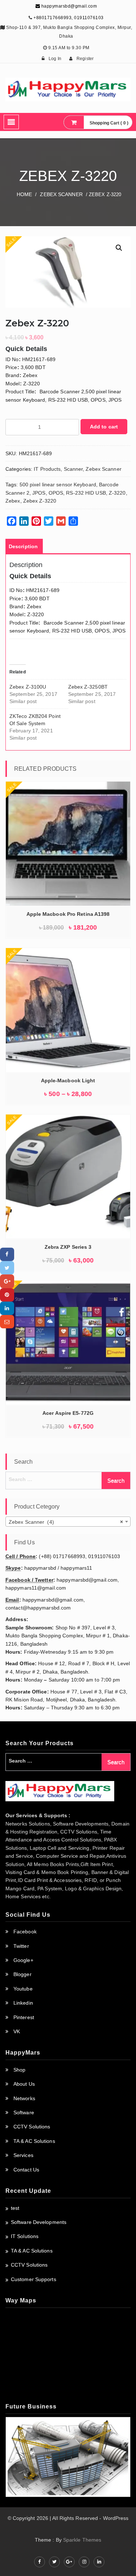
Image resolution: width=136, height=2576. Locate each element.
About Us (24, 2084)
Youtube (23, 1989)
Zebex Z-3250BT (88, 687)
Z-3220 (117, 493)
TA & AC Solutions (34, 2141)
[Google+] (7, 1281)
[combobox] (68, 1522)
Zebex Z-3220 (40, 501)
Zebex (13, 501)
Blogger (22, 1974)
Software (24, 2112)
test (15, 2208)
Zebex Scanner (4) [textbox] (66, 1522)
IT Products (47, 469)
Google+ (23, 1960)
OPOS (56, 493)
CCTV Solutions (32, 2127)
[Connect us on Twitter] (54, 2562)
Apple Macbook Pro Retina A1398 (68, 914)
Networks (24, 2098)
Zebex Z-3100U (28, 687)
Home (24, 194)
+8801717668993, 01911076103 (69, 18)
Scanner (73, 469)
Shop (19, 2070)
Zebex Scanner (61, 194)
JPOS (39, 493)
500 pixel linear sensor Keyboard (58, 485)
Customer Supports (34, 2279)
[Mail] (7, 1322)
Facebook (25, 1932)
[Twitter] (7, 1268)
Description (23, 546)
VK (17, 2031)
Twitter (21, 1946)
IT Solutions (25, 2236)
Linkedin (23, 2003)
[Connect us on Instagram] (84, 2562)
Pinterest (24, 2017)
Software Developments (39, 2222)
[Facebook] (7, 1254)
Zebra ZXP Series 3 (68, 1247)
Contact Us (26, 2170)
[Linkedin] (7, 1308)
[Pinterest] (7, 1295)
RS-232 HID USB (86, 493)
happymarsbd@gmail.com (68, 6)
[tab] (23, 546)
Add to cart (104, 427)
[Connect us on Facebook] (40, 2562)
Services (23, 2155)
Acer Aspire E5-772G (68, 1413)
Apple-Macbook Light (68, 1080)
